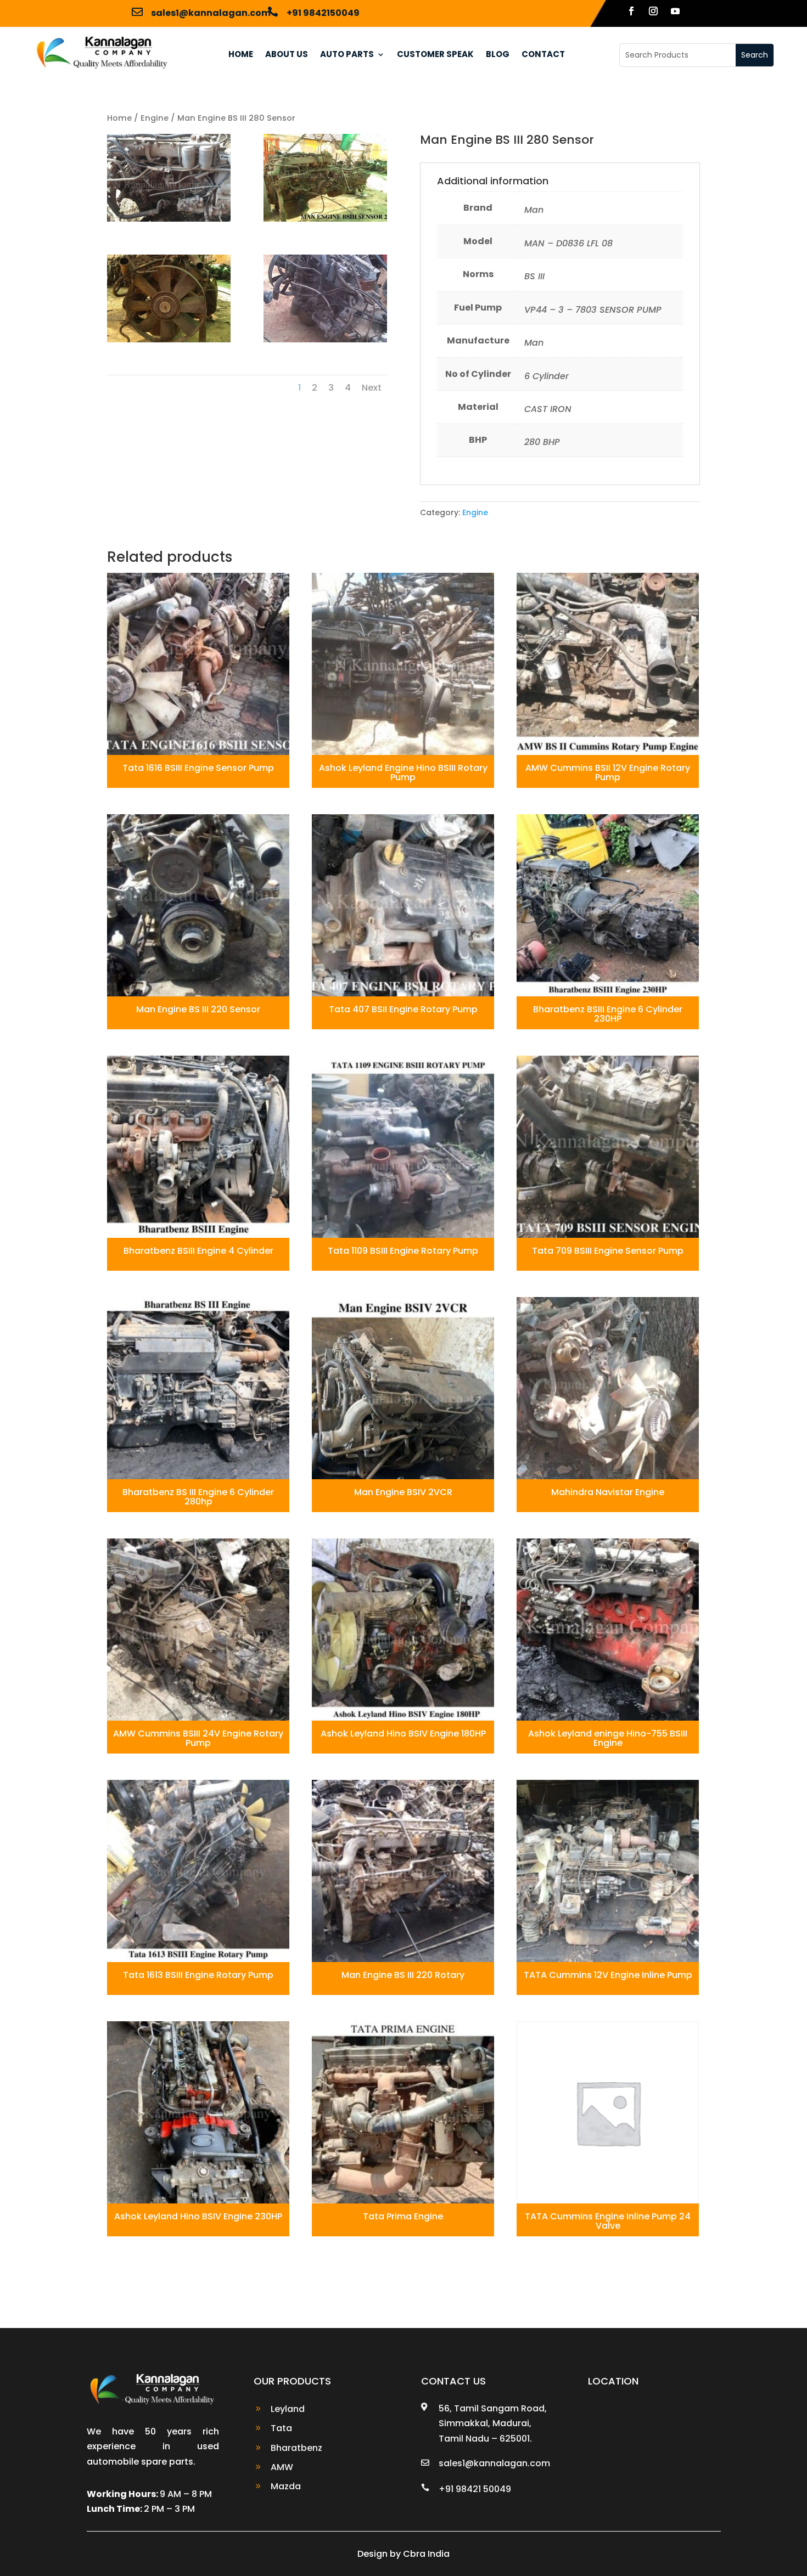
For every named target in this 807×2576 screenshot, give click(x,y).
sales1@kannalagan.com (211, 13)
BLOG (498, 55)
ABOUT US (287, 55)
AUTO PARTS (347, 55)
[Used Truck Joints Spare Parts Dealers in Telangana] (169, 339)
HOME (241, 55)
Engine (155, 118)
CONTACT (543, 55)
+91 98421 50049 (475, 2489)
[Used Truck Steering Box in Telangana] (325, 219)
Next (372, 388)
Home (119, 118)
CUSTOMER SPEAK (435, 55)
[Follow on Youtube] (675, 10)
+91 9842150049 (323, 13)
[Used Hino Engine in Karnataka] (169, 219)
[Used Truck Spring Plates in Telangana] (325, 339)
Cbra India (426, 2554)
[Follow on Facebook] (631, 10)
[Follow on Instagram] (653, 10)
